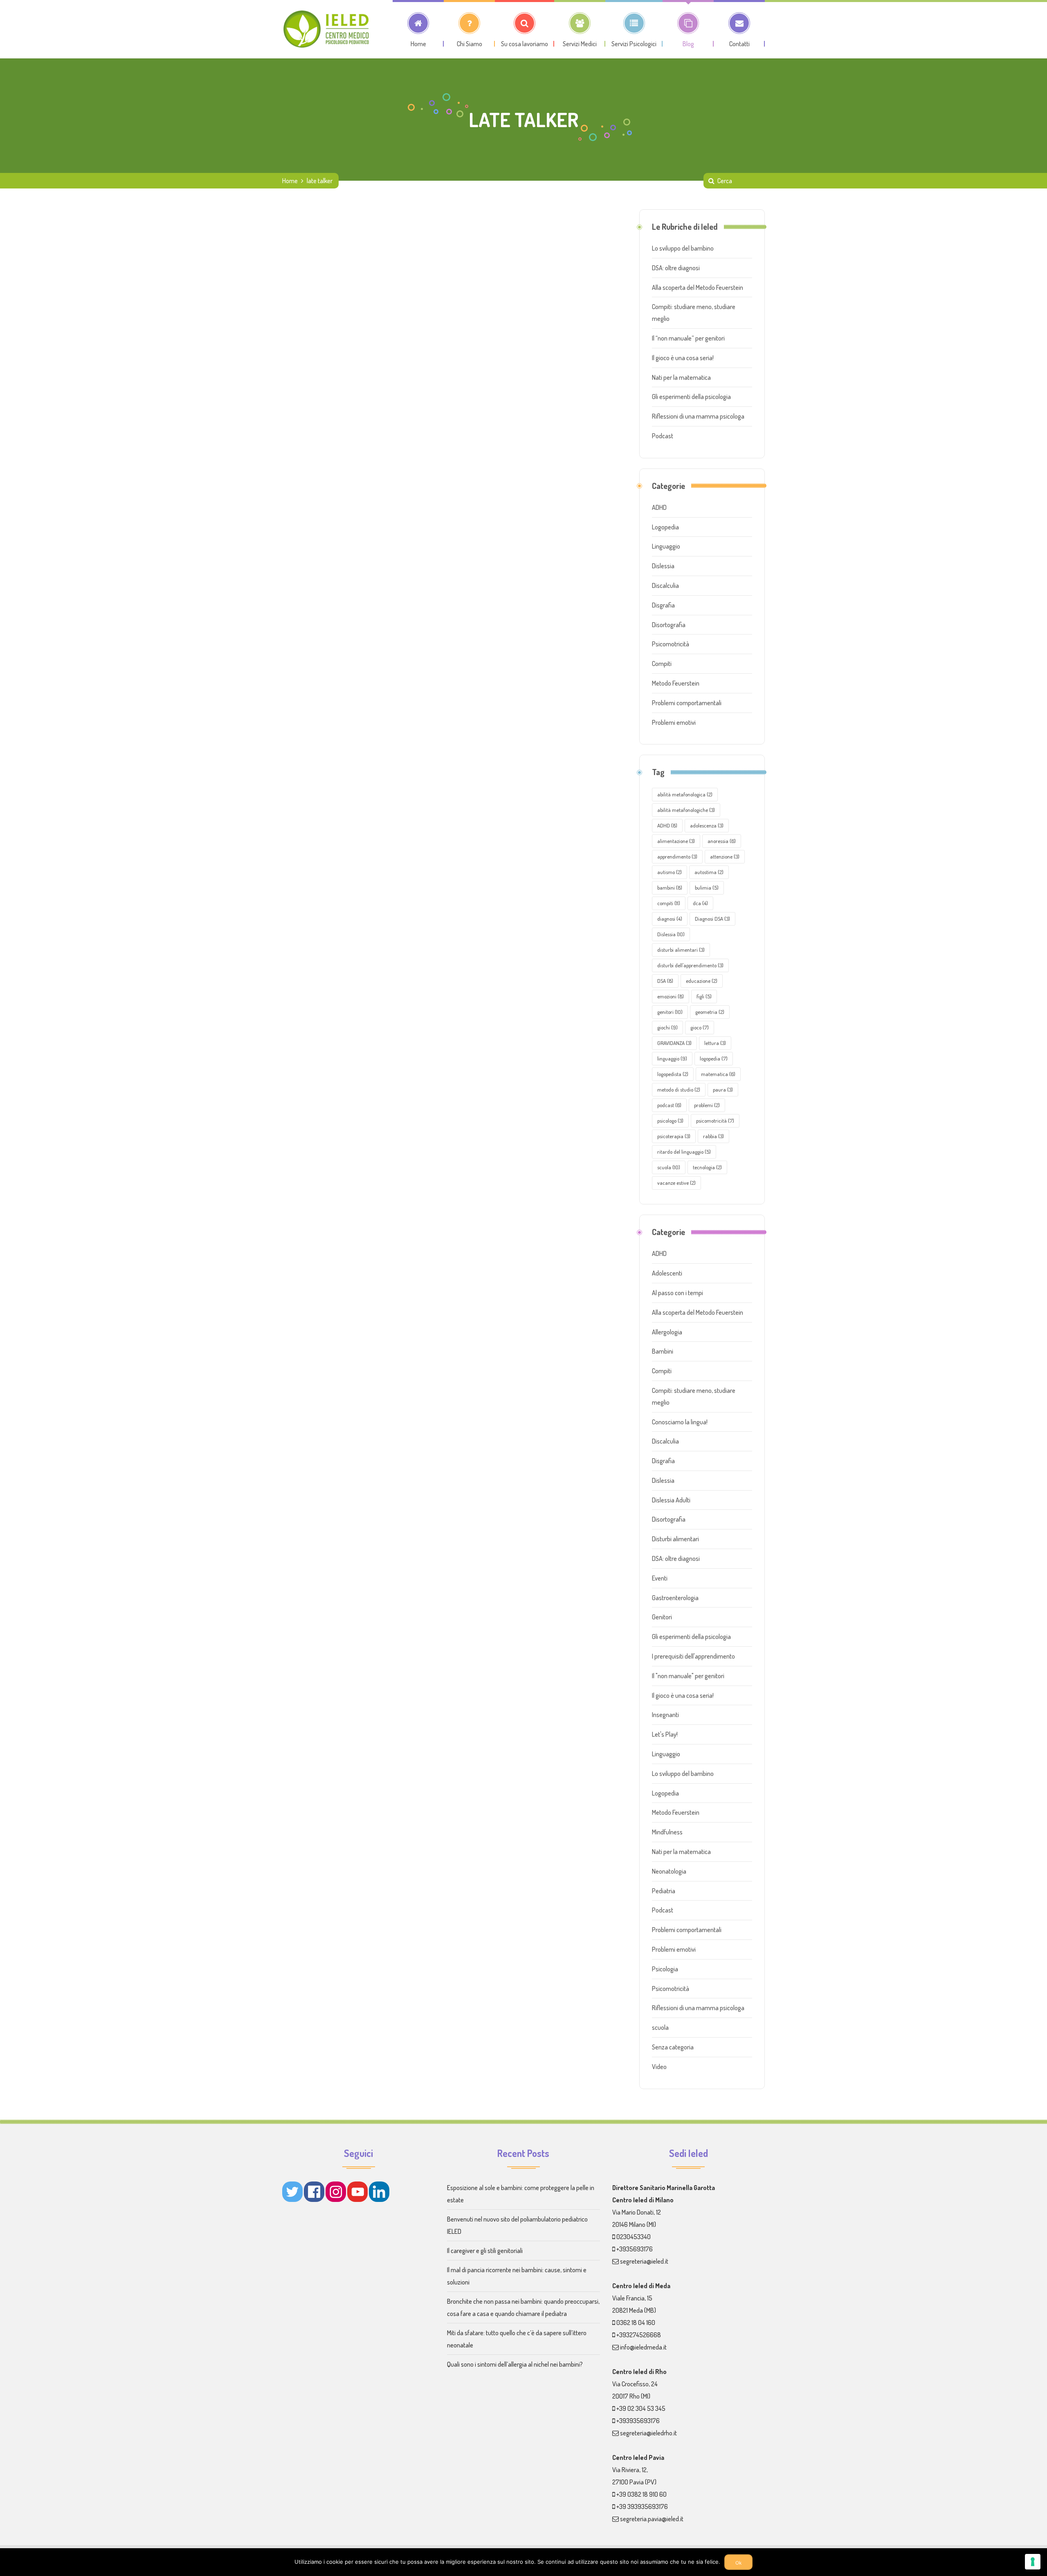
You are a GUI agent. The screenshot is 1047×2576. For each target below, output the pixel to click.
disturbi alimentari (681, 950)
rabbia (713, 1136)
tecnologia (707, 1167)
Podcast (663, 436)
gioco (700, 1027)
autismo (670, 872)
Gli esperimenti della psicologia (691, 397)
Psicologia (665, 1969)
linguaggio (672, 1058)
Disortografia (669, 625)
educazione (702, 981)
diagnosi (670, 919)
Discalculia (665, 585)
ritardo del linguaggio (684, 1152)
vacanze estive (676, 1183)
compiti (669, 903)
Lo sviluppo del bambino (683, 248)
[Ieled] (327, 29)
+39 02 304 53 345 (641, 2408)
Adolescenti (667, 1273)
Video (659, 2067)
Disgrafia (663, 605)
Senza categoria (673, 2047)
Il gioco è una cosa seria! (683, 358)
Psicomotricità (671, 644)
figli (704, 996)
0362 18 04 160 (636, 2323)
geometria (710, 1012)
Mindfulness (667, 1832)
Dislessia (663, 566)
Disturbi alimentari (675, 1539)
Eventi (660, 1578)
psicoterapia (674, 1136)
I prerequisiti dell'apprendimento (693, 1656)
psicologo (670, 1121)
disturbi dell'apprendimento (690, 965)
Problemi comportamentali (687, 703)
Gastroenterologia (675, 1598)
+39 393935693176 (642, 2506)
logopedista (673, 1074)
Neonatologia (669, 1871)
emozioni (671, 996)
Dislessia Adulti (671, 1500)
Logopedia (665, 527)
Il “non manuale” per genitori (688, 338)
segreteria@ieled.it (644, 2261)
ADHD (659, 507)
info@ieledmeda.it (643, 2347)
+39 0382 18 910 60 (641, 2494)
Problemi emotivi (674, 722)
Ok (738, 2563)
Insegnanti (665, 1715)
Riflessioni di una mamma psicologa (698, 416)
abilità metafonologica (685, 794)
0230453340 (634, 2237)
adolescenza (707, 825)
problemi (707, 1105)
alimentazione (676, 841)
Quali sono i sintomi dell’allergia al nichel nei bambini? (515, 2364)
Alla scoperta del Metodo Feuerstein (698, 287)
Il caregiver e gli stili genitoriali (485, 2251)
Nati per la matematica (681, 377)
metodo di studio (679, 1090)
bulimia (707, 888)
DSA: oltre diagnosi (676, 268)
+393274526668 (639, 2335)
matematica (718, 1074)
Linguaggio (666, 546)
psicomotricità (715, 1121)
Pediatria (664, 1891)
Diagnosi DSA (712, 919)
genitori (670, 1012)
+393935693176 (638, 2421)
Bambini (663, 1351)
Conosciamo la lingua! (680, 1422)
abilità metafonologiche (686, 810)
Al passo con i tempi (677, 1293)
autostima (709, 872)
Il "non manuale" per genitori (688, 1676)
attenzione (725, 856)
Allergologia (667, 1332)
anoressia (722, 841)
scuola (669, 1167)
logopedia (714, 1058)
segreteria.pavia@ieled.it (652, 2519)
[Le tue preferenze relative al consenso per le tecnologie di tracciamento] (1033, 2562)
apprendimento (677, 856)
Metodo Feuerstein (676, 683)
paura (723, 1090)
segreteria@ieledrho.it (648, 2433)
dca (700, 903)
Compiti (662, 664)
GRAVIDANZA (674, 1043)
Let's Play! (665, 1734)
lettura (715, 1043)
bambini (670, 888)
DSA (665, 981)
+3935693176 (635, 2249)
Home (290, 181)
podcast (669, 1105)
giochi (667, 1027)
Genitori (662, 1617)
